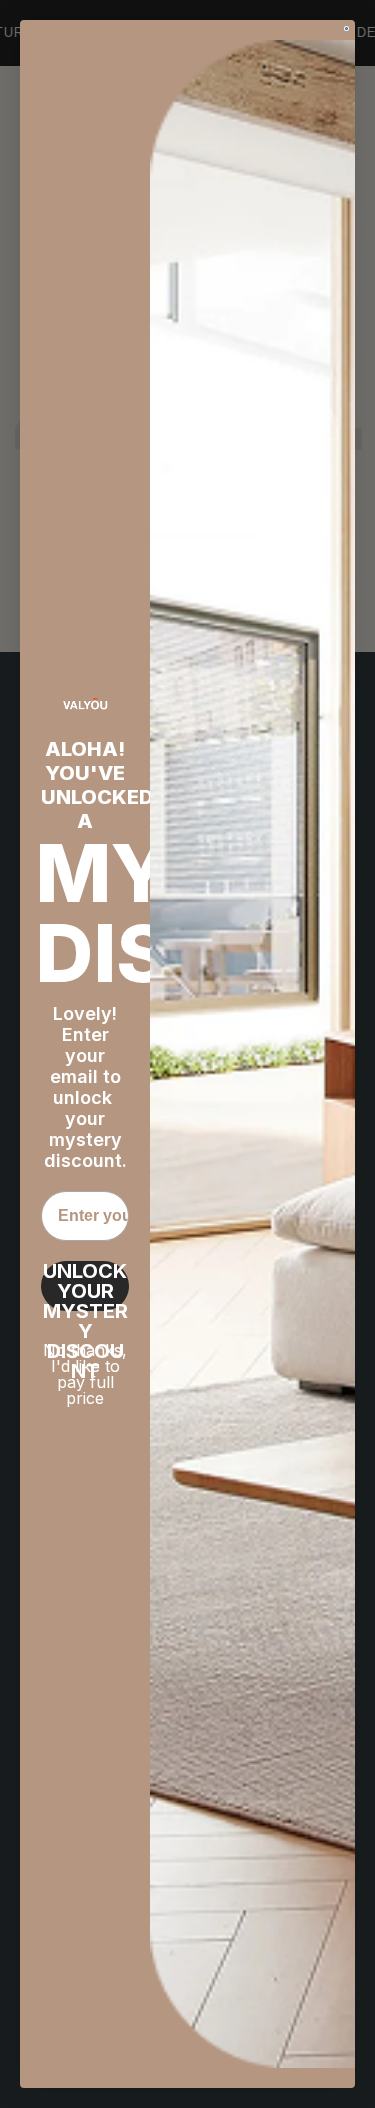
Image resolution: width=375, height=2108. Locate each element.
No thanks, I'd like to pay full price (85, 1374)
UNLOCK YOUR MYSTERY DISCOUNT (85, 1286)
